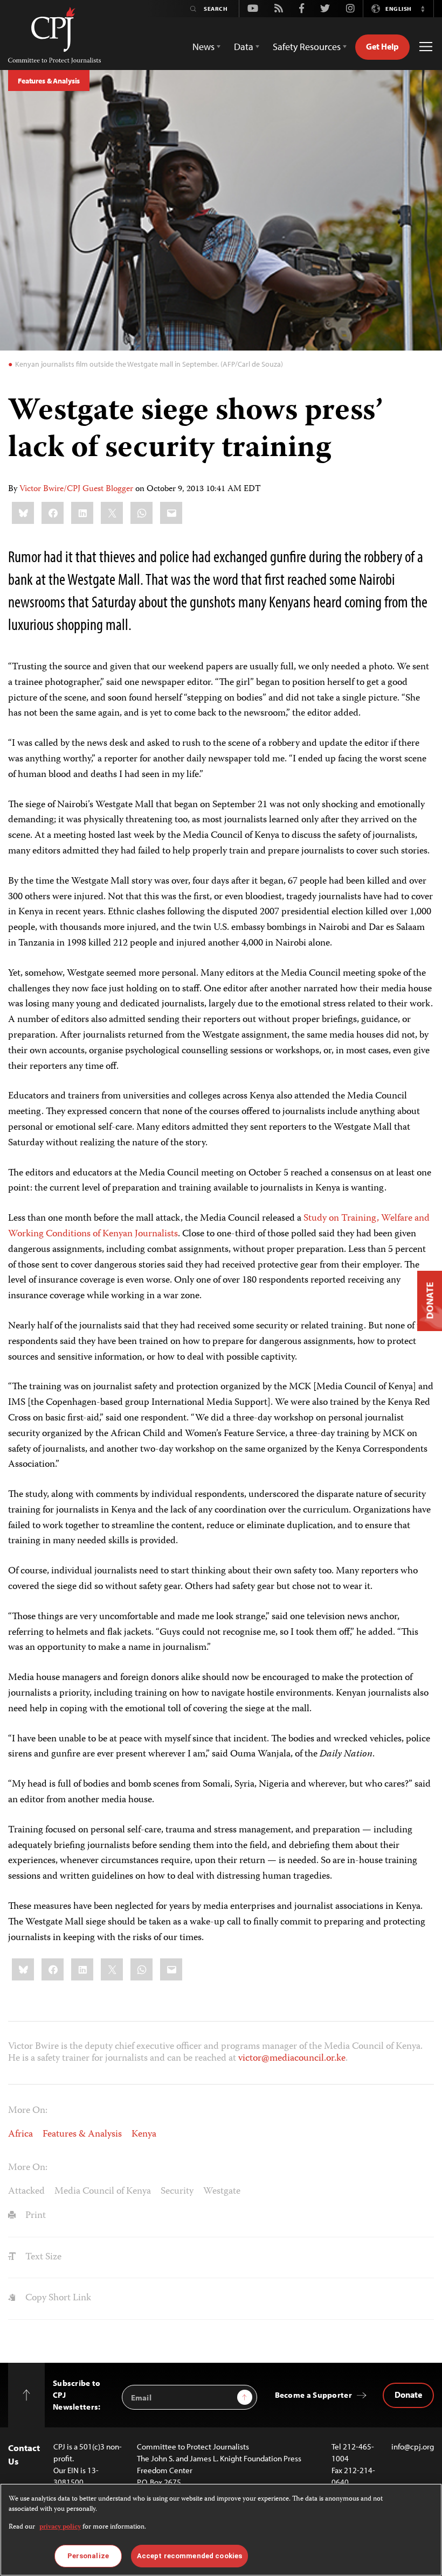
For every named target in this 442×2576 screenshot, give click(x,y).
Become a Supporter (313, 2395)
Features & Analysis (49, 81)
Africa (20, 2134)
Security (177, 2192)
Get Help (382, 46)
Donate (408, 2395)
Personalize (88, 2556)
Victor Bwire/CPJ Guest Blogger (76, 489)
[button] (423, 9)
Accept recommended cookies (189, 2556)
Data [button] (244, 47)
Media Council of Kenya (103, 2192)
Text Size (42, 2257)
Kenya (144, 2134)
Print (34, 2216)
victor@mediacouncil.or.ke (292, 2059)
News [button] (203, 47)
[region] (221, 2530)
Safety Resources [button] (307, 47)
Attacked (26, 2192)
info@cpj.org (413, 2446)
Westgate (222, 2192)
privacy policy (60, 2527)
